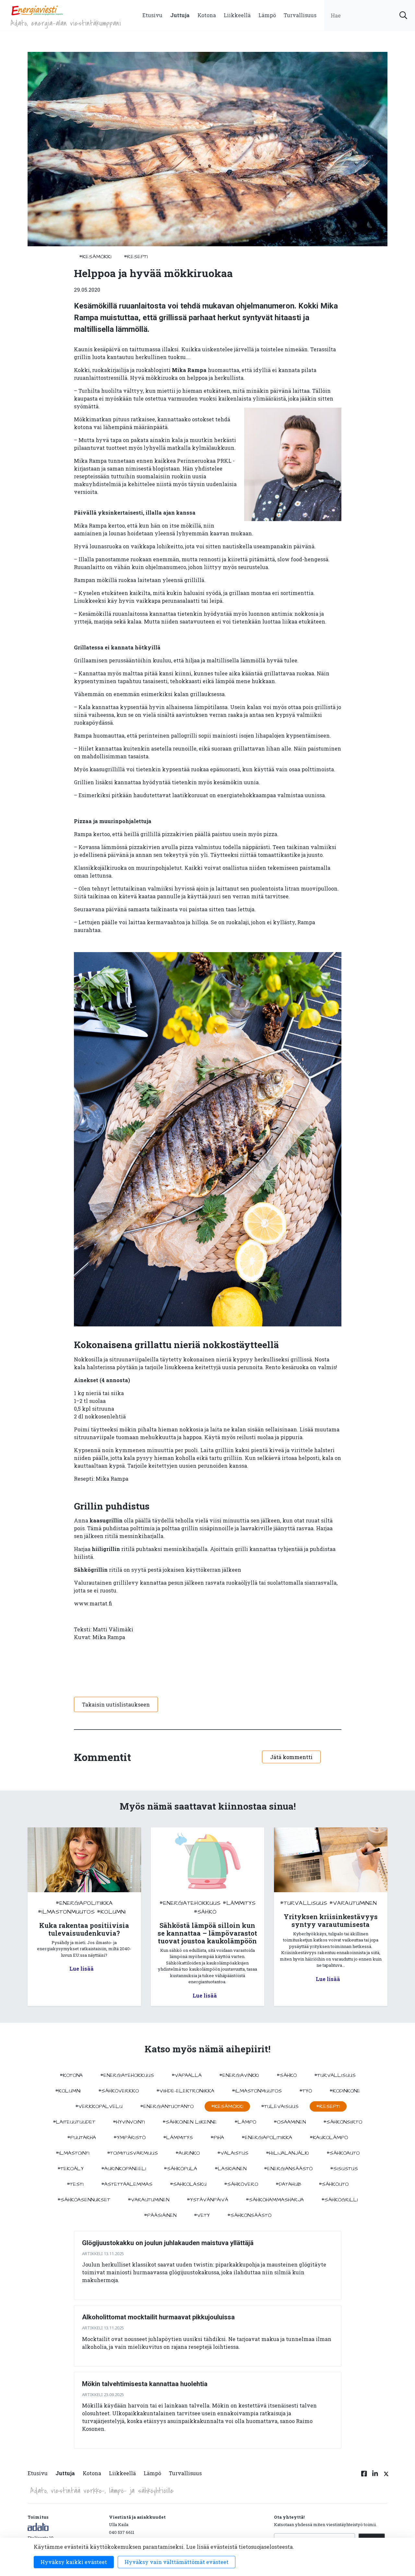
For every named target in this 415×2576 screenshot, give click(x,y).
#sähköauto (343, 2153)
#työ (306, 2091)
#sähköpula (180, 2169)
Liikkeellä (237, 15)
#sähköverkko (119, 2091)
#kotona (71, 2075)
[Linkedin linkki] (375, 2477)
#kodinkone (345, 2091)
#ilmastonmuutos (66, 1912)
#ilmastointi (73, 2153)
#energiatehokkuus (190, 1903)
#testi (75, 2184)
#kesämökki (95, 257)
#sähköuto (334, 2184)
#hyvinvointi (129, 2122)
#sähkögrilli (340, 2200)
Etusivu (152, 15)
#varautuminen (353, 1903)
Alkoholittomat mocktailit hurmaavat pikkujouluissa (158, 2317)
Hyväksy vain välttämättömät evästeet (177, 2562)
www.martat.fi (93, 1603)
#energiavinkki (239, 2075)
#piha (217, 2138)
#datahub (288, 2184)
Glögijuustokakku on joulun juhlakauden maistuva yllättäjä (168, 2243)
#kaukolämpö (329, 2138)
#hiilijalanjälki (287, 2153)
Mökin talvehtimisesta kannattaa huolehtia (145, 2384)
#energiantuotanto (167, 2106)
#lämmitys (239, 1903)
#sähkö (205, 1912)
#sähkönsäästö (249, 2215)
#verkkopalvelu (99, 2106)
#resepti (136, 257)
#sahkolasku (188, 2184)
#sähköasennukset (84, 2200)
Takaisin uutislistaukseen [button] (116, 1704)
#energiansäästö (288, 2169)
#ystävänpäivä (207, 2200)
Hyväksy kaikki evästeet (74, 2562)
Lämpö (267, 15)
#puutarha (82, 2138)
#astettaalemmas (127, 2184)
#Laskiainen (231, 2169)
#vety (202, 2215)
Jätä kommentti (291, 1757)
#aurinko (188, 2153)
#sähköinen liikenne (190, 2122)
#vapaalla (187, 2075)
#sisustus (344, 2169)
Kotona (207, 15)
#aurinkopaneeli (124, 2169)
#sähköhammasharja (275, 2200)
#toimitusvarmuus (132, 2153)
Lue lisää (82, 1969)
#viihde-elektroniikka (185, 2091)
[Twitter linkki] (385, 2477)
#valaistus (233, 2153)
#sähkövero (241, 2184)
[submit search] (403, 15)
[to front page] (37, 10)
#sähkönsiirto (343, 2122)
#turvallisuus (304, 1903)
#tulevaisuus (280, 2106)
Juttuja (180, 15)
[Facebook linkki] (364, 2477)
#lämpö (245, 2122)
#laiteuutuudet (74, 2122)
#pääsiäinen (160, 2215)
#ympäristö (130, 2138)
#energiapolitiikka (84, 1903)
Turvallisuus (300, 15)
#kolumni (111, 1912)
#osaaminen (290, 2122)
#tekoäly (71, 2169)
